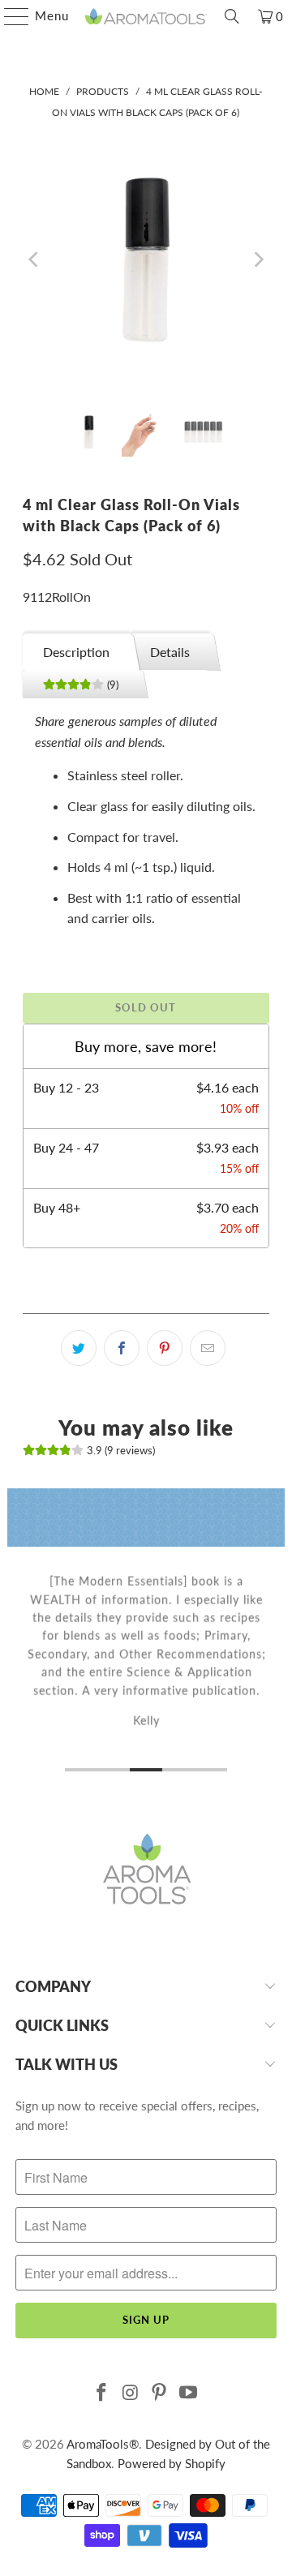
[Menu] (9, 16)
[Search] (232, 16)
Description (76, 652)
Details (170, 652)
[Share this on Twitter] (79, 1348)
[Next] (257, 259)
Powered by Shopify (172, 2463)
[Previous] (35, 259)
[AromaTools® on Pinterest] (160, 2393)
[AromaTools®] (146, 16)
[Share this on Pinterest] (165, 1348)
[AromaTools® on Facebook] (102, 2393)
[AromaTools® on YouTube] (189, 2393)
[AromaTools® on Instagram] (131, 2393)
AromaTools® (103, 2444)
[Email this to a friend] (208, 1348)
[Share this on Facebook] (122, 1348)
